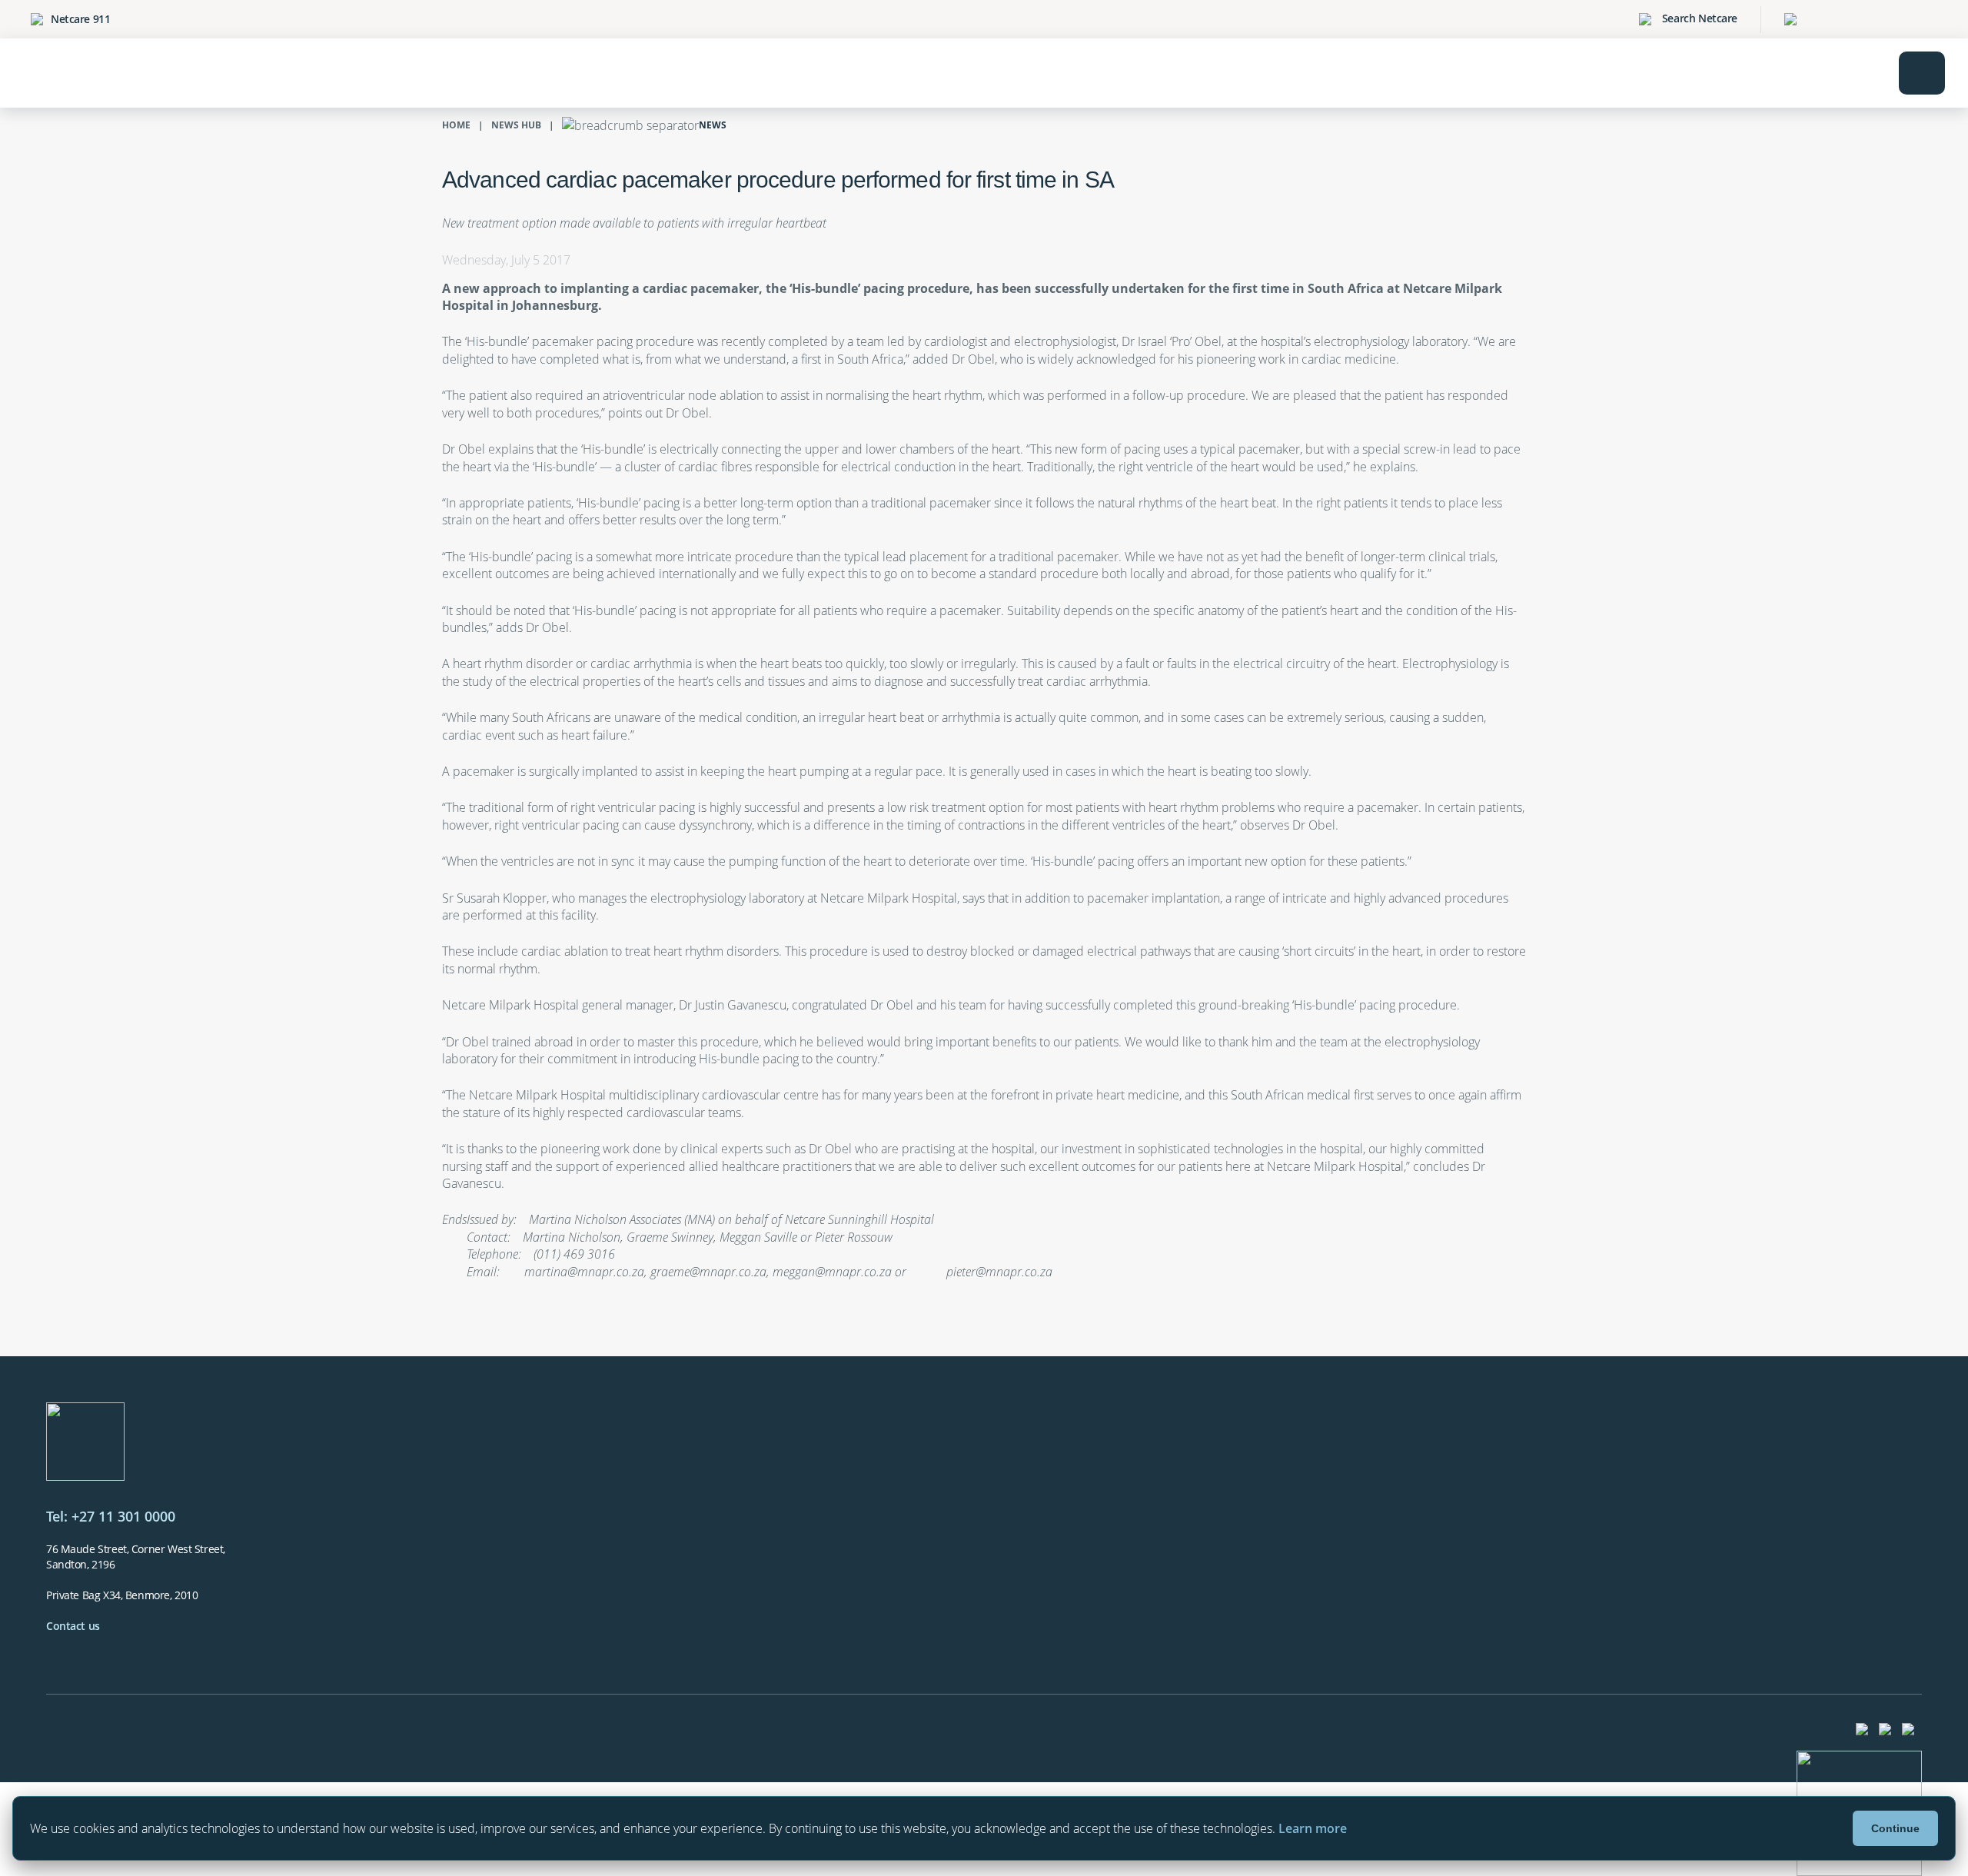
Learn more (1313, 1828)
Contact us (73, 1626)
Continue (1895, 1828)
